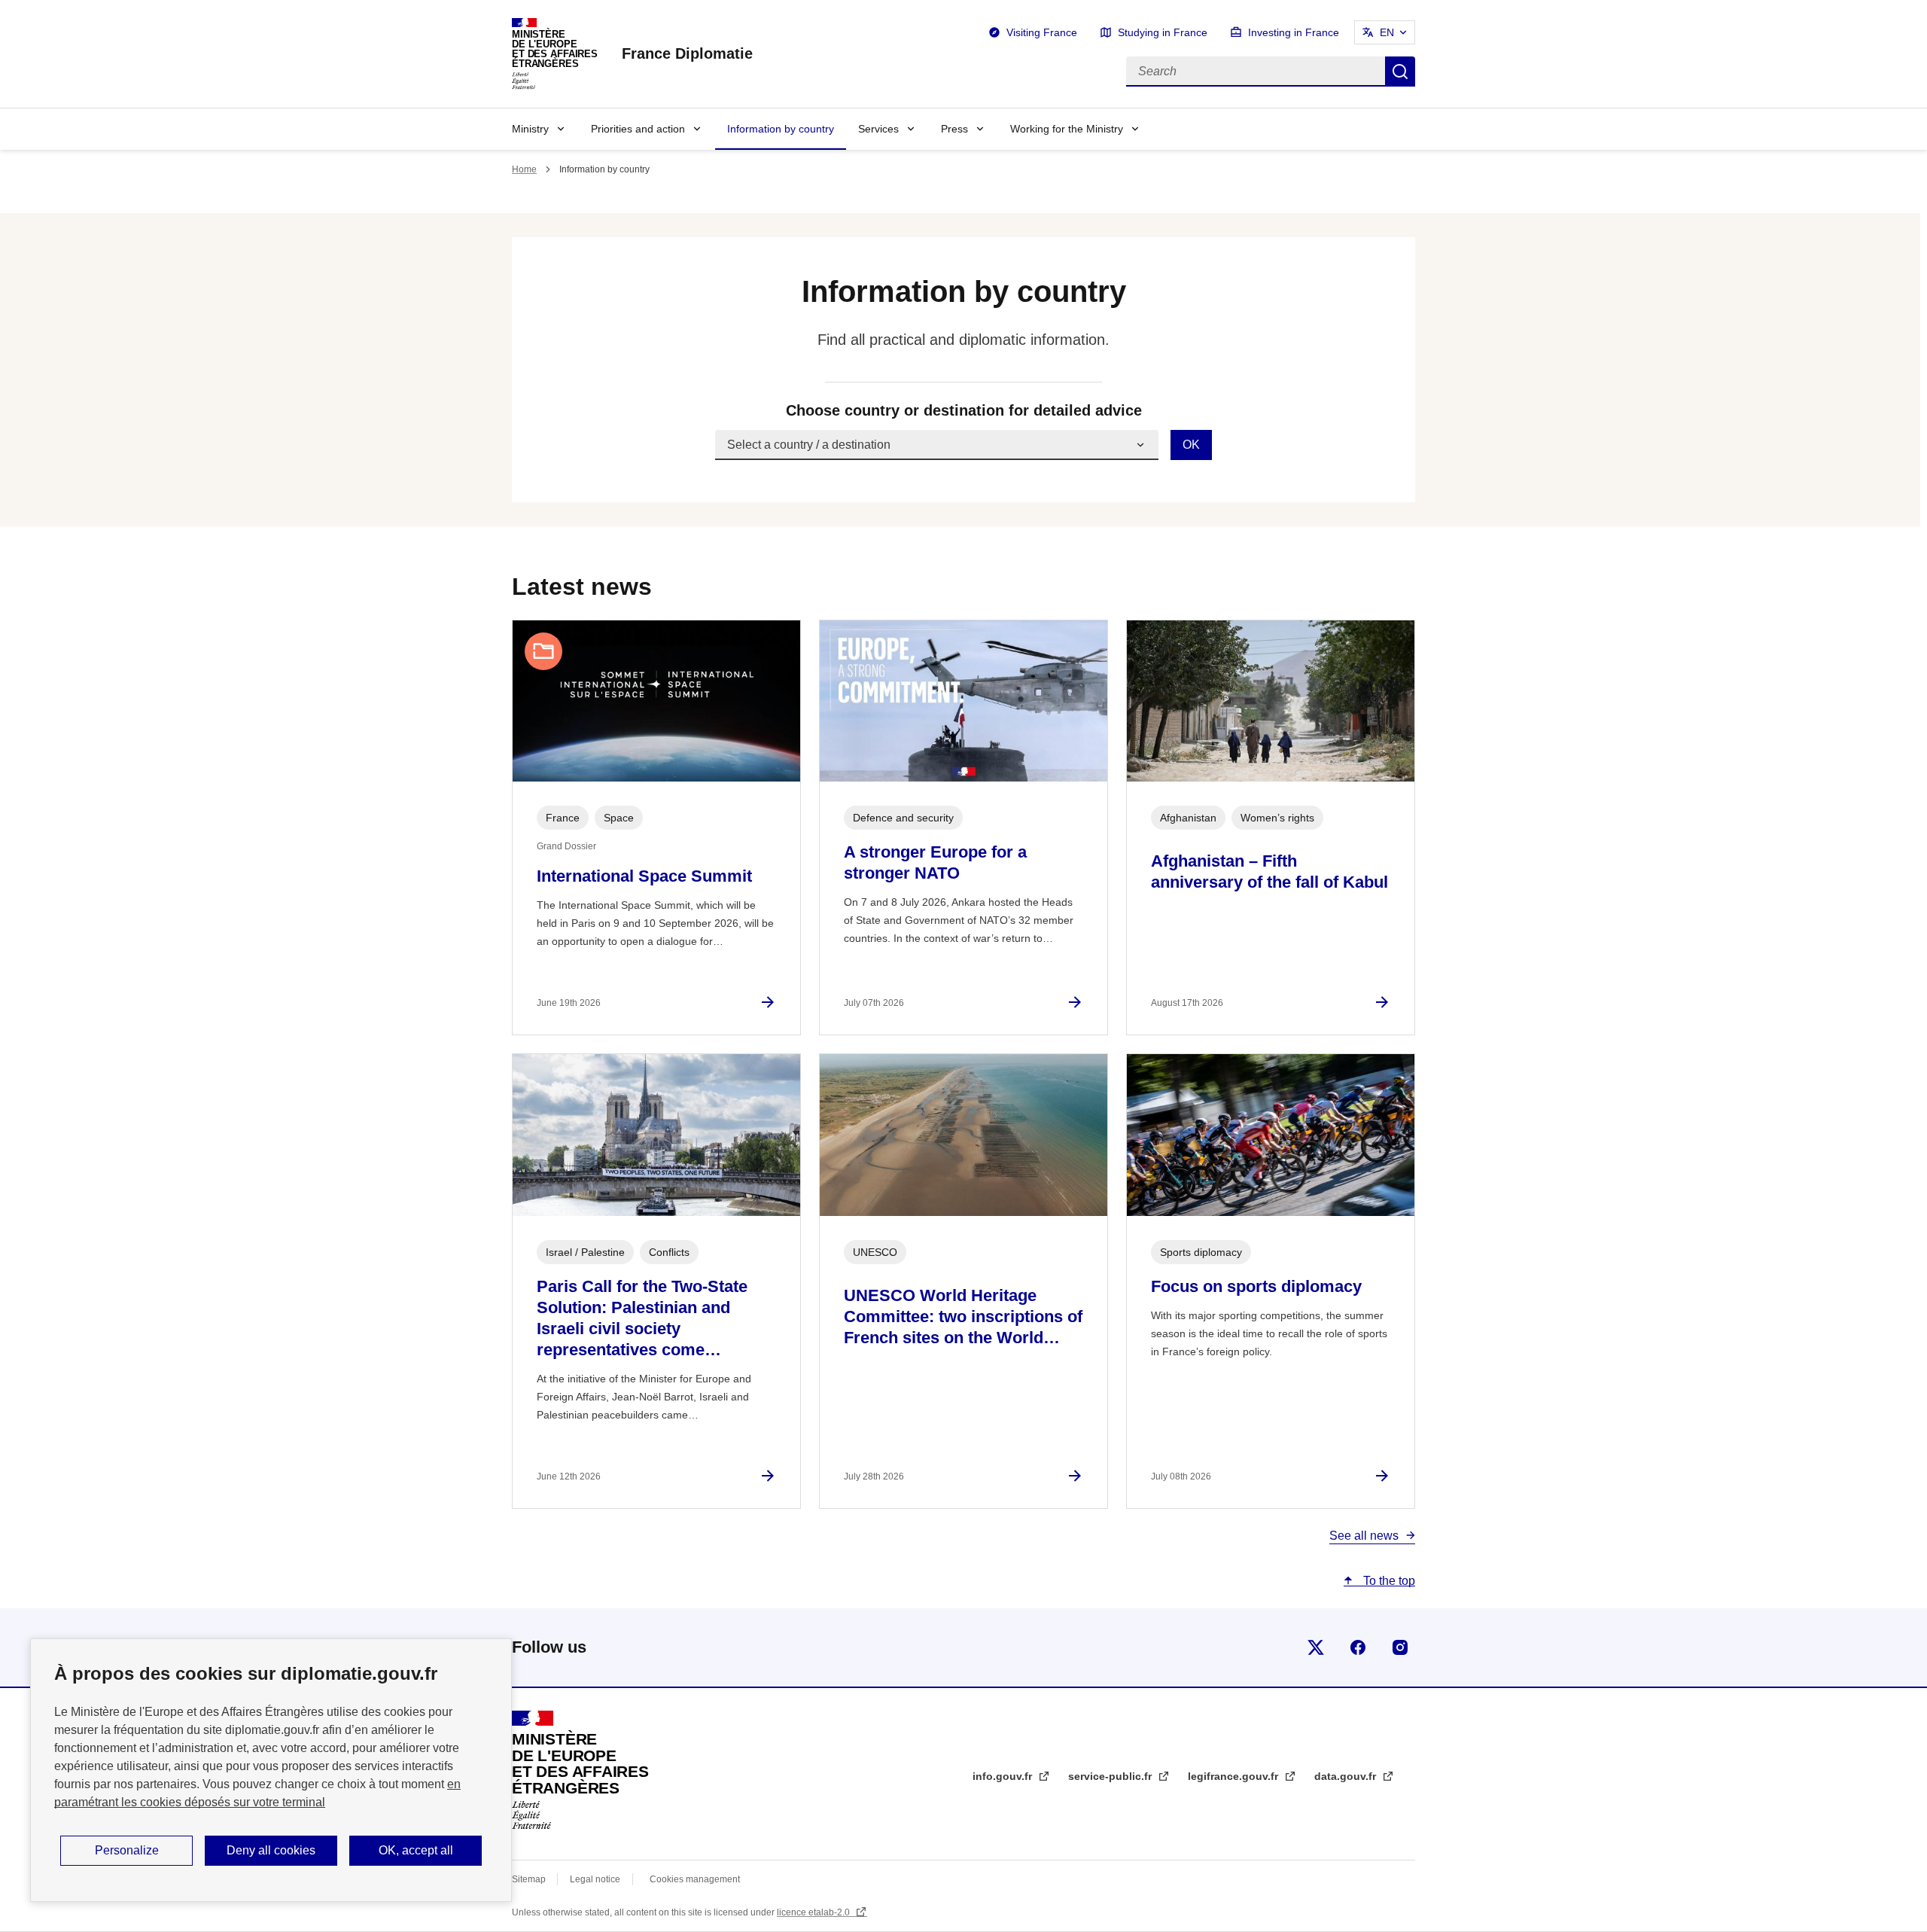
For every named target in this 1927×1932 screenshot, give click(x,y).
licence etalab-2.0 (814, 1912)
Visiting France (1042, 32)
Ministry (530, 129)
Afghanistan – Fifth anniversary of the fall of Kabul (1269, 872)
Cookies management (695, 1879)
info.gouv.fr (1004, 1776)
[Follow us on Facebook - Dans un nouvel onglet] (1358, 1647)
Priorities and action (638, 129)
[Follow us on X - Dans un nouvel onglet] (1316, 1647)
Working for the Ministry (1067, 129)
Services (878, 129)
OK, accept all (416, 1850)
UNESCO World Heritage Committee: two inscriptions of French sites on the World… (963, 1316)
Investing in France (1294, 32)
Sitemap (530, 1879)
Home (524, 169)
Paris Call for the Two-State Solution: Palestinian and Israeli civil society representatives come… (642, 1318)
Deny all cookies (271, 1850)
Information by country (781, 129)
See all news (1364, 1536)
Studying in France (1163, 32)
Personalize (127, 1850)
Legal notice (595, 1879)
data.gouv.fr (1347, 1776)
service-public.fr (1111, 1776)
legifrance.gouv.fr (1234, 1776)
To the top (1388, 1581)
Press (954, 129)
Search (1400, 72)
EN (1387, 32)
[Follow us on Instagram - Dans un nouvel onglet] (1400, 1647)
